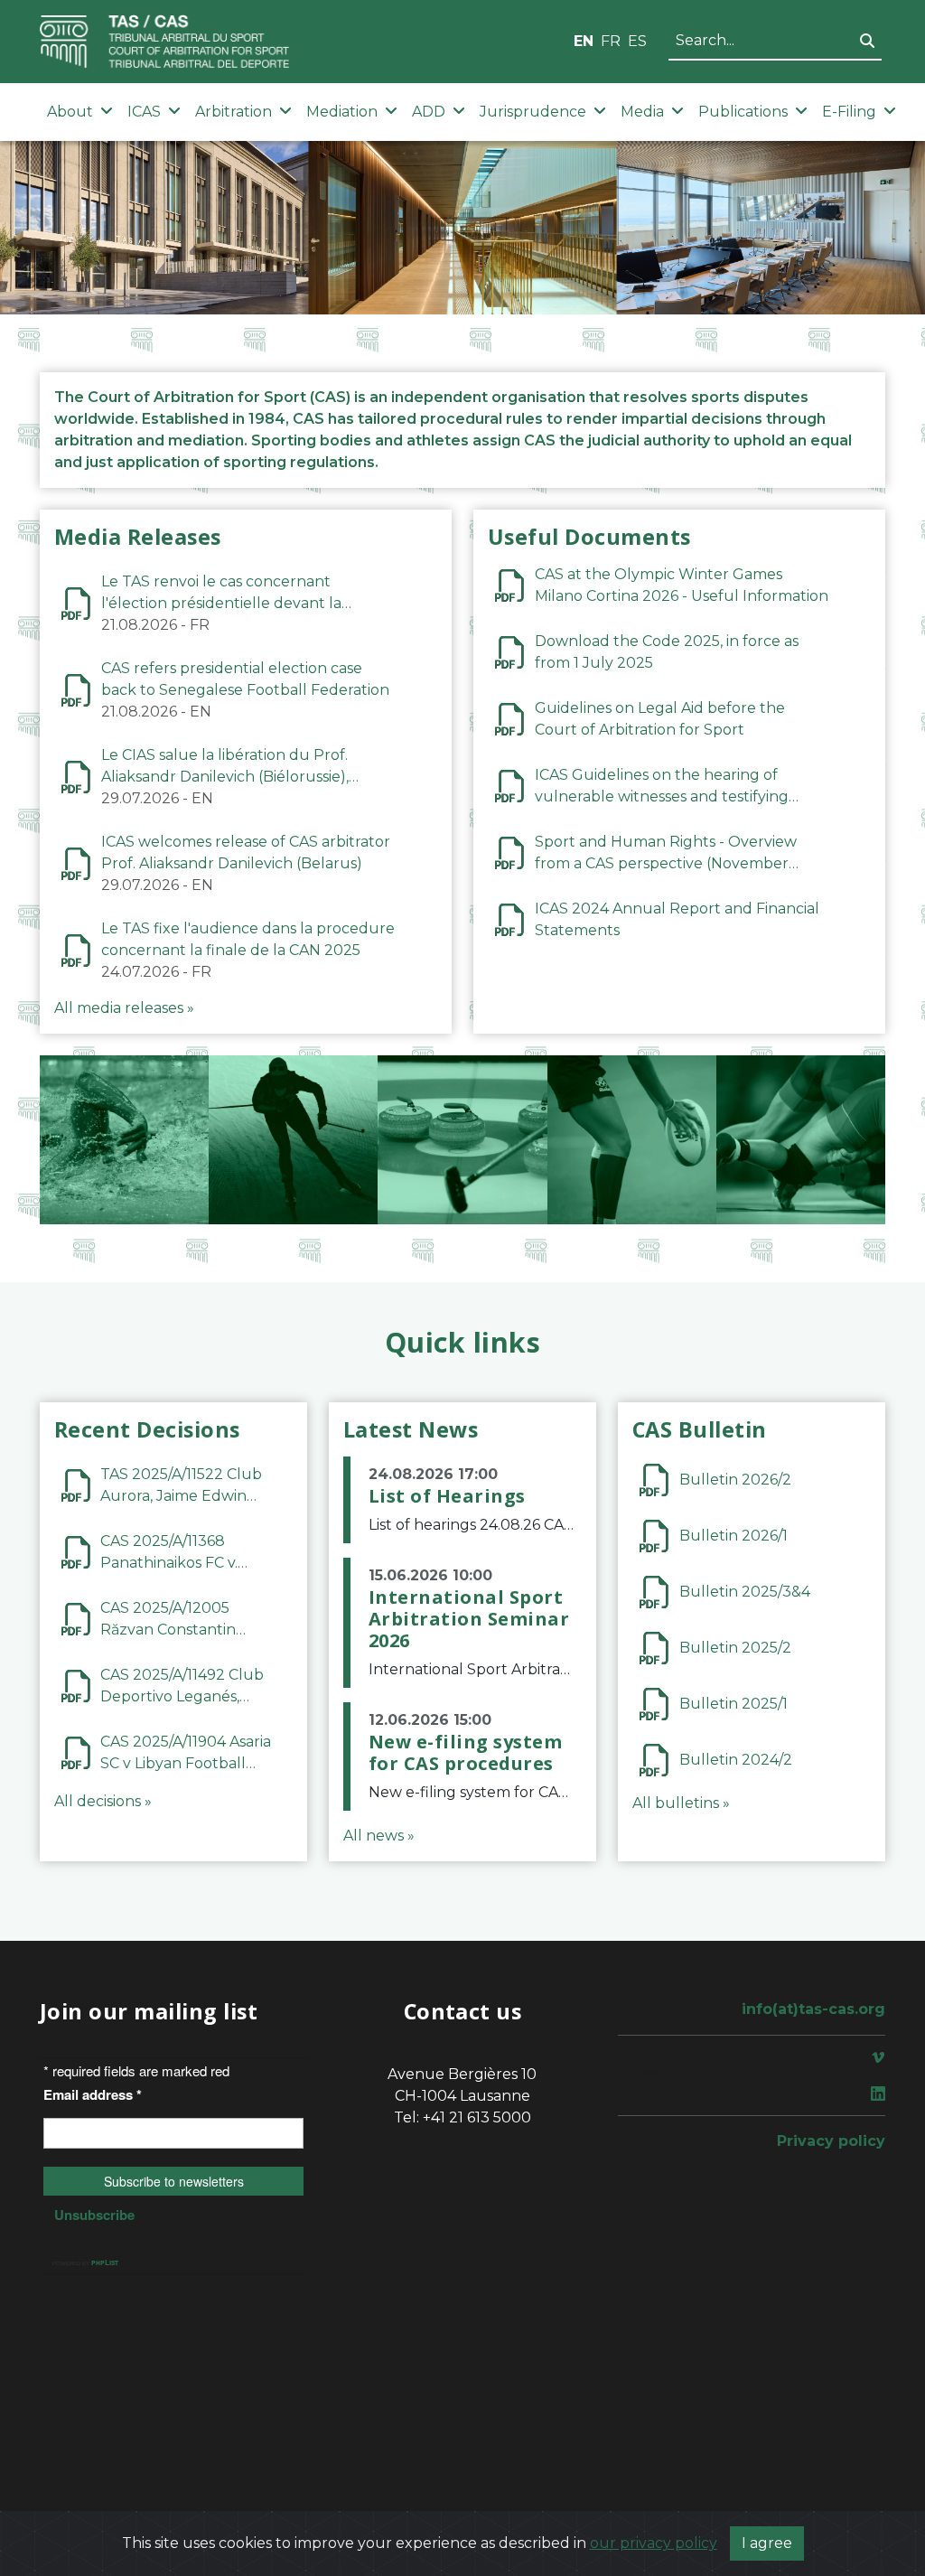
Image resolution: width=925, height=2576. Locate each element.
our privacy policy (654, 2543)
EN (584, 41)
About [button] (70, 112)
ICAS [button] (144, 112)
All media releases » (124, 1008)
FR (611, 41)
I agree (767, 2543)
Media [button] (642, 112)
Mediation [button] (342, 112)
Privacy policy (831, 2141)
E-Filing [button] (849, 112)
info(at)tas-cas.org (813, 2009)
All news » (379, 1836)
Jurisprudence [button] (533, 112)
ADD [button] (429, 112)
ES (637, 41)
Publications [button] (743, 112)
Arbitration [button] (234, 112)
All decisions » (103, 1801)
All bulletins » (681, 1803)
